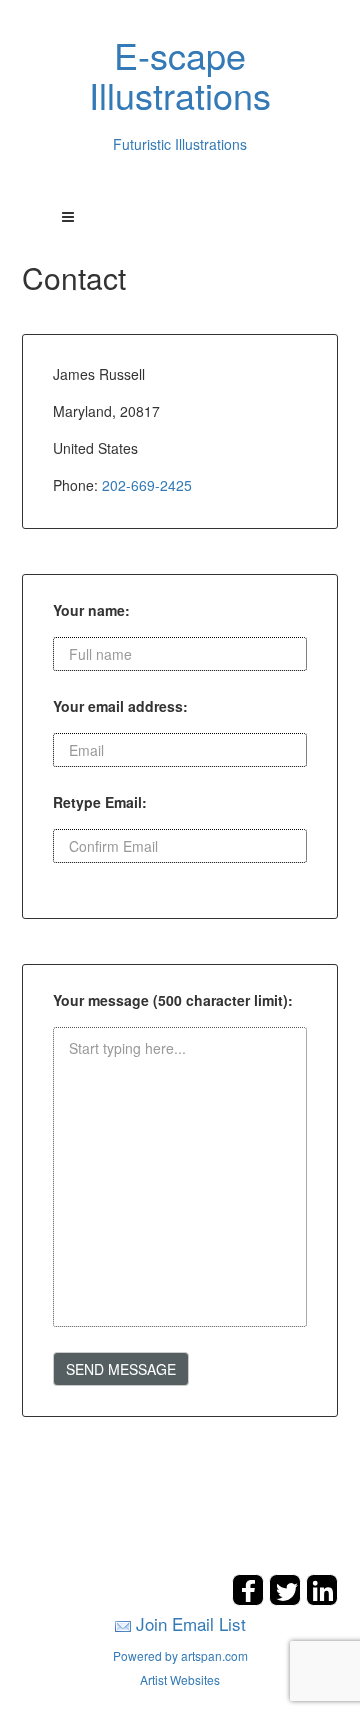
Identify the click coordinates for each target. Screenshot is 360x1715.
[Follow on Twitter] (287, 1599)
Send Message (121, 1369)
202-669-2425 (147, 485)
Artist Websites (180, 1679)
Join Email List (191, 1623)
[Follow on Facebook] (250, 1599)
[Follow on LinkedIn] (322, 1599)
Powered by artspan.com (180, 1655)
